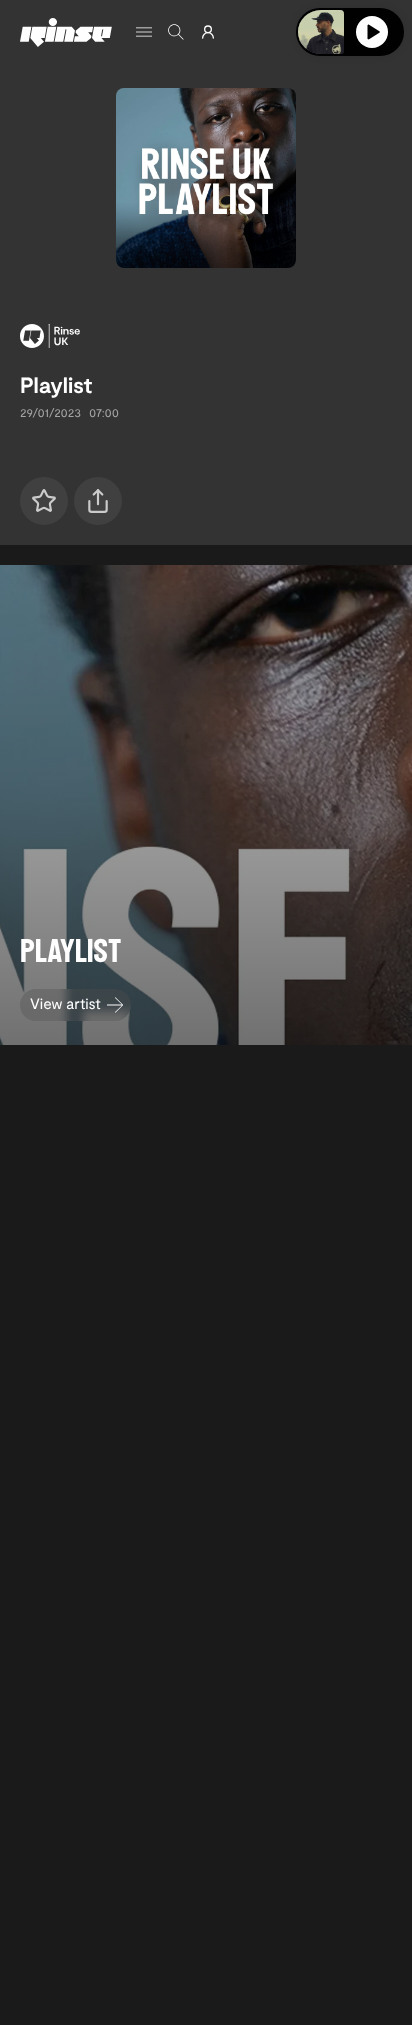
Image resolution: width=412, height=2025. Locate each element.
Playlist (56, 385)
